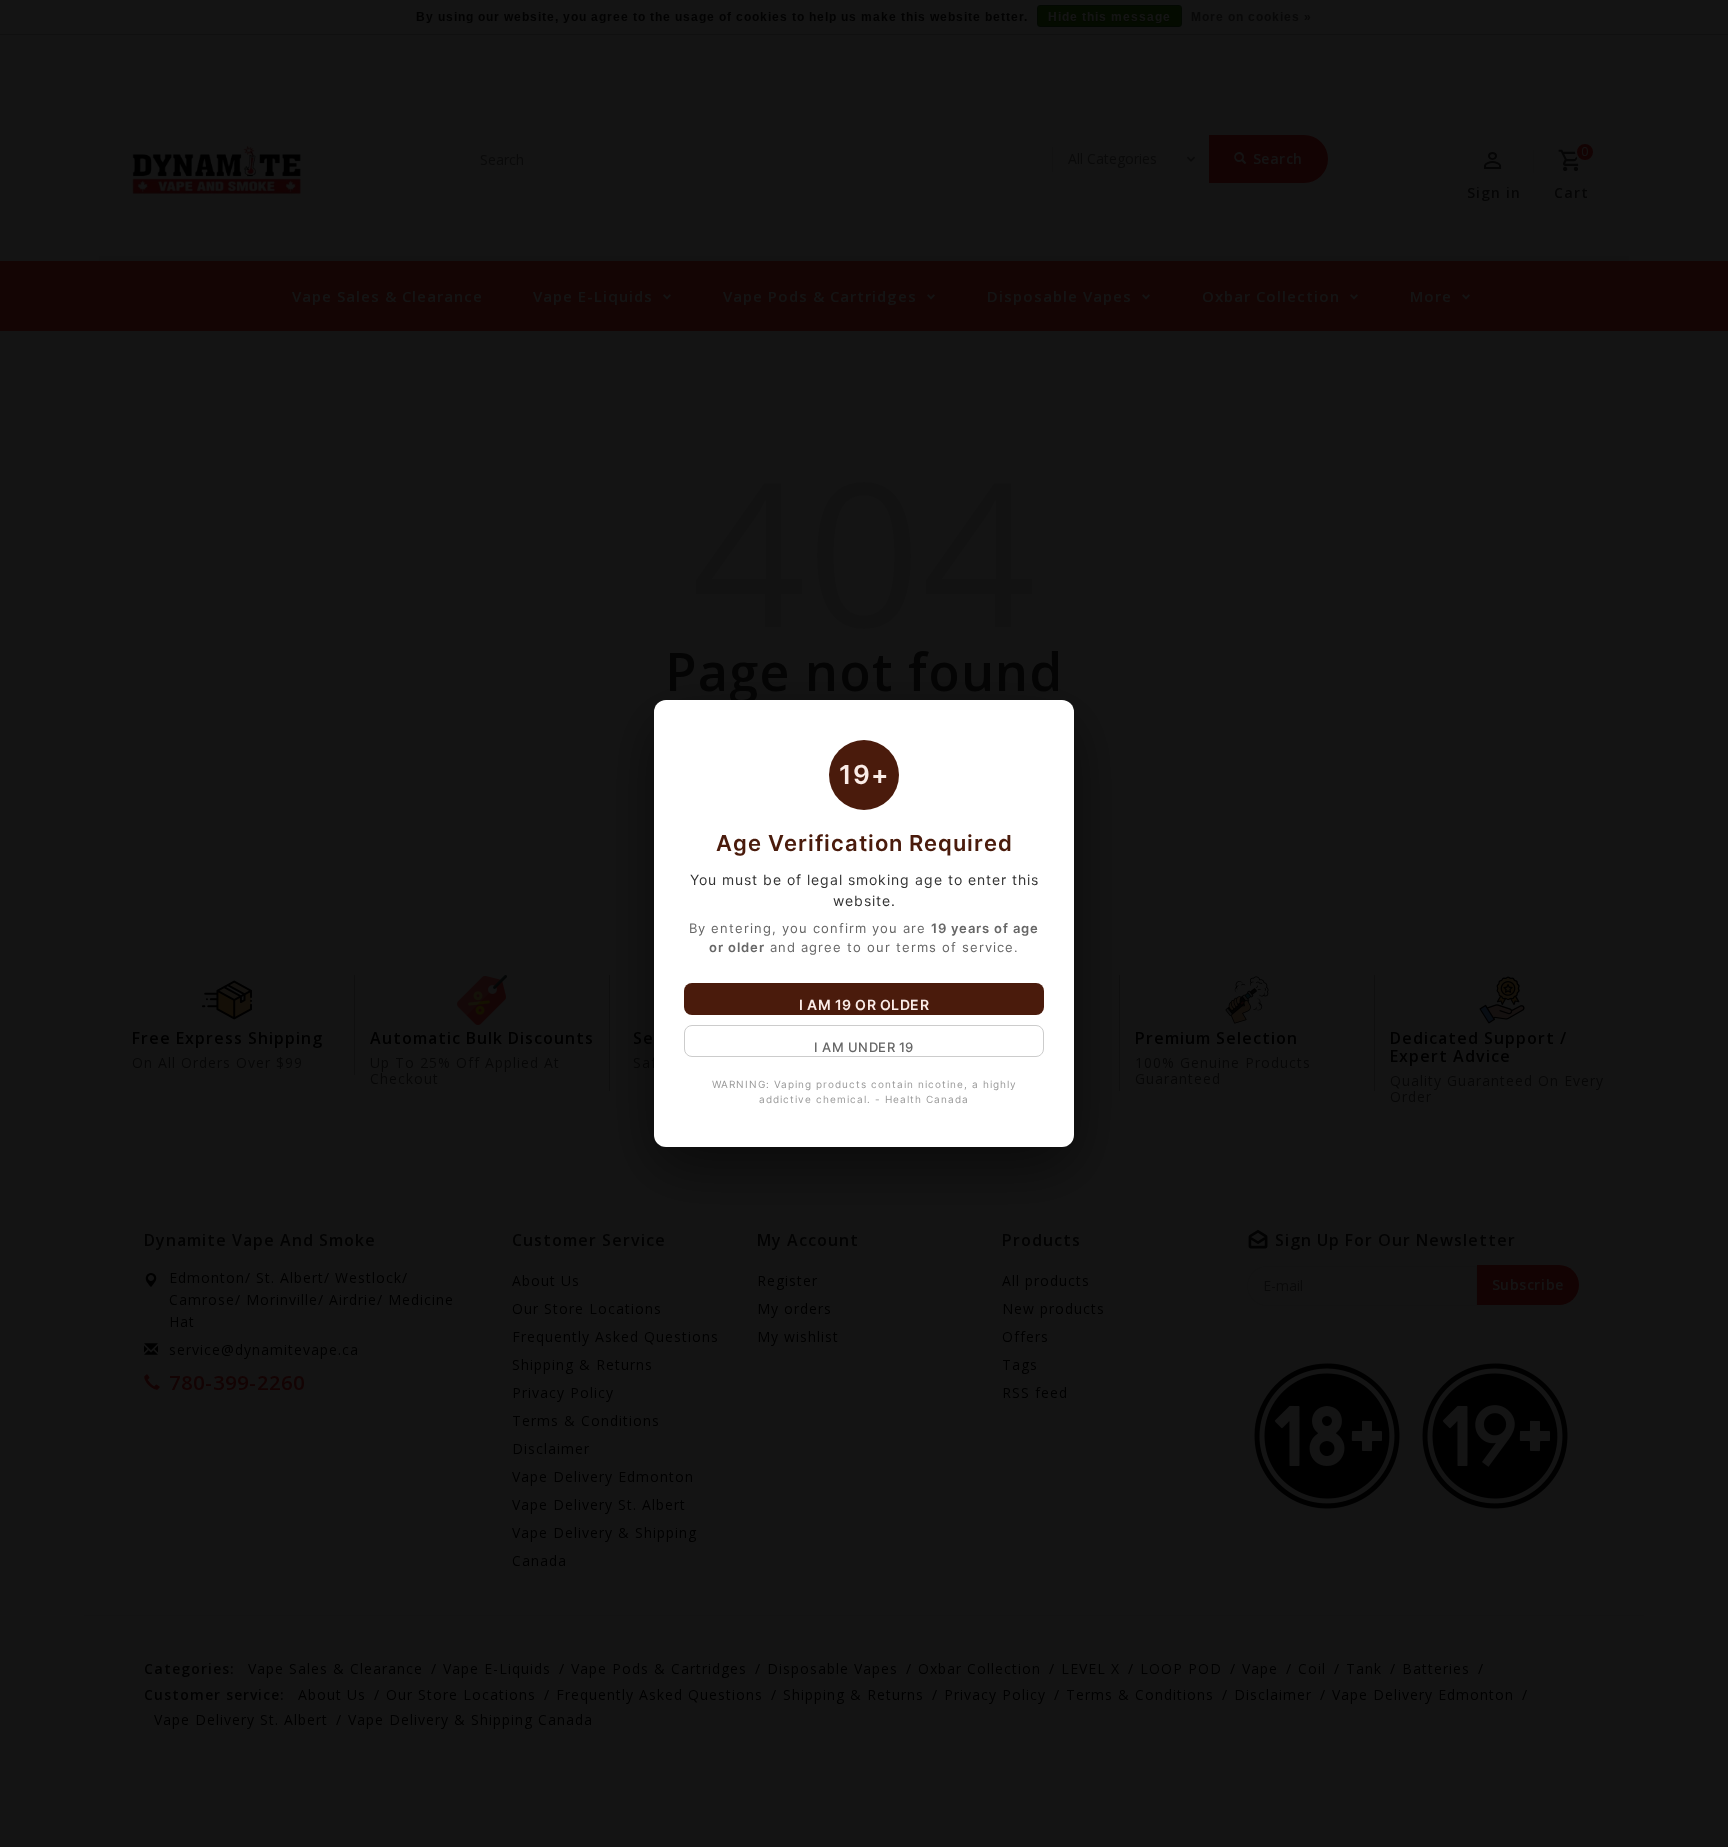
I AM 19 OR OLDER (864, 1004)
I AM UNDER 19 (864, 1047)
